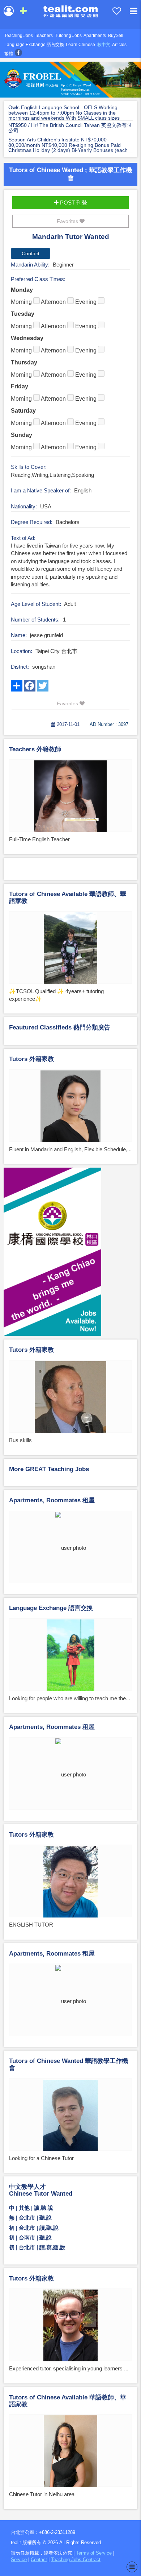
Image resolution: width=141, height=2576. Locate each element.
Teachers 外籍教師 (35, 749)
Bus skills (20, 1440)
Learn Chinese (80, 45)
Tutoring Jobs (68, 36)
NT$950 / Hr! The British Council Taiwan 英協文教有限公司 (70, 128)
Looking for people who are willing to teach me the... (70, 1698)
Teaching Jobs (19, 36)
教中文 (104, 45)
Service (19, 2560)
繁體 (9, 54)
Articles (119, 45)
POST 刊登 (73, 203)
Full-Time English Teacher (39, 839)
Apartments (95, 36)
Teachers (44, 36)
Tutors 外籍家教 (31, 1059)
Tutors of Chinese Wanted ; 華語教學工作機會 (70, 174)
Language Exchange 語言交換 (34, 45)
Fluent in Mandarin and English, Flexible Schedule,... (70, 1149)
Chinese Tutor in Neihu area (42, 2494)
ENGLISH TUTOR (31, 1925)
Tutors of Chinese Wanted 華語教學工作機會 (69, 2064)
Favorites (68, 221)
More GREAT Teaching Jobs (49, 1469)
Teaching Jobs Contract (76, 2560)
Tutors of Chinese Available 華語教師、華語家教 (68, 897)
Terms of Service (94, 2553)
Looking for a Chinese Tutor (41, 2158)
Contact (39, 2560)
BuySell (116, 36)
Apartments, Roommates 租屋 (52, 1500)
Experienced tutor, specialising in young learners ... (69, 2368)
